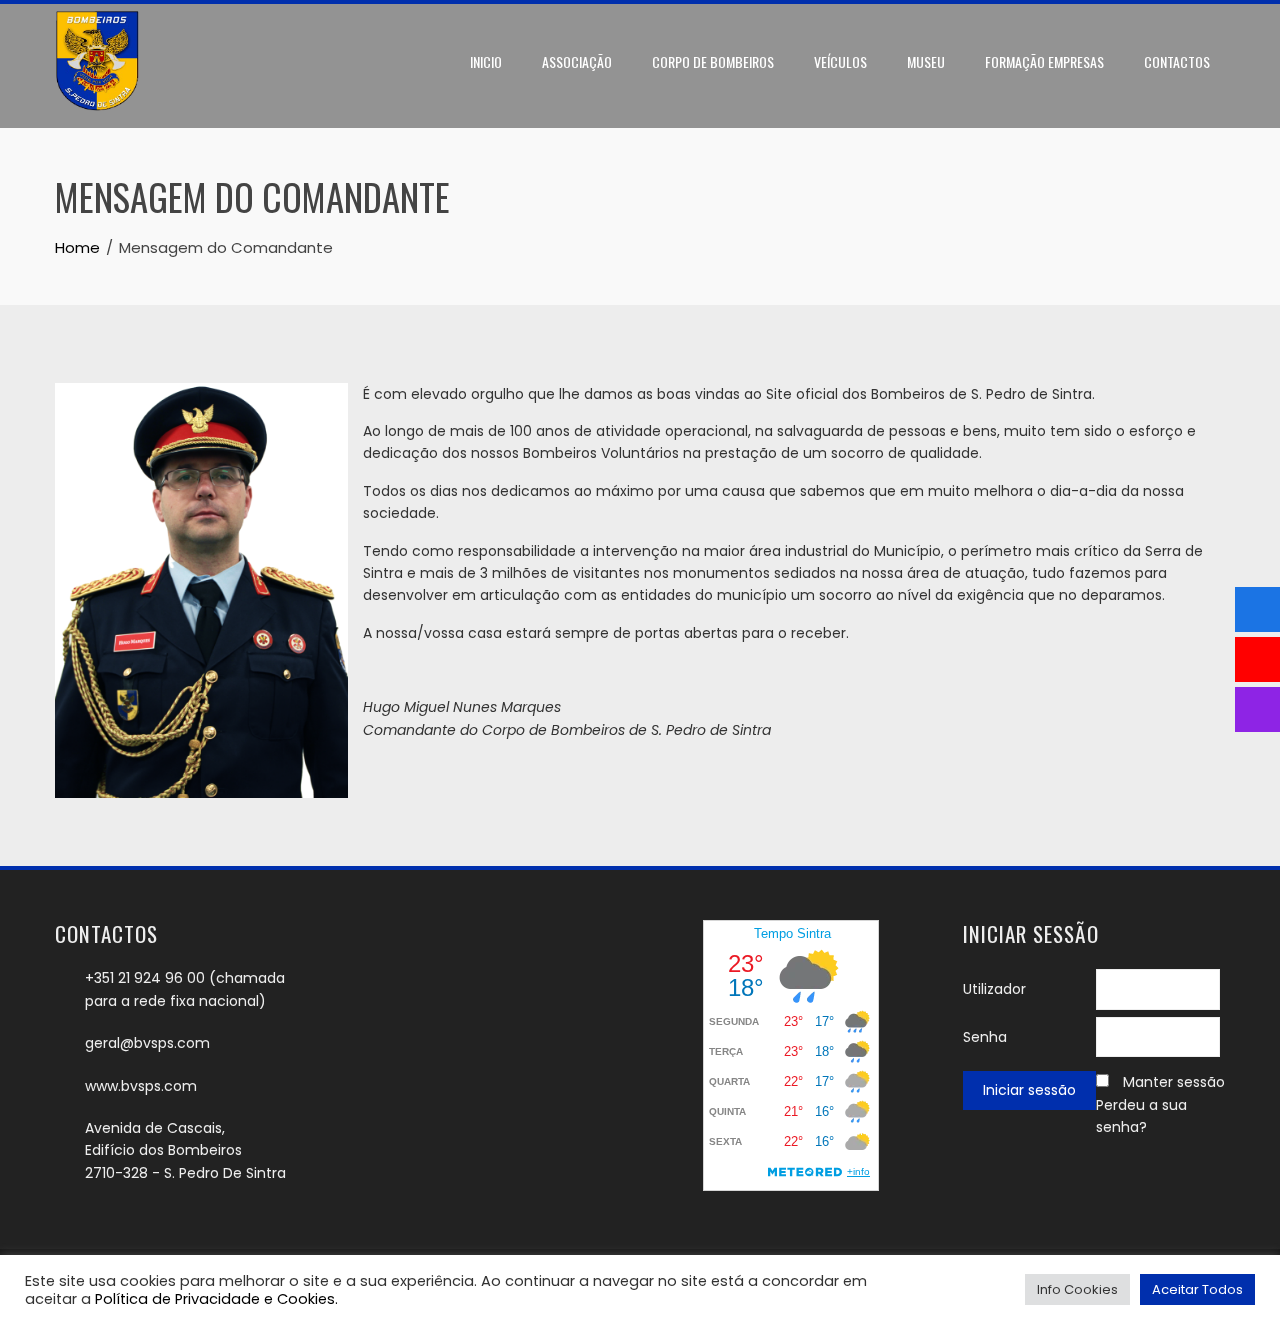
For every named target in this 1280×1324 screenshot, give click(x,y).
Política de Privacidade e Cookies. (216, 1299)
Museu (926, 61)
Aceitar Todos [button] (1197, 1289)
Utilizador (994, 989)
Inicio (486, 61)
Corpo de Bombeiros (713, 61)
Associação (577, 61)
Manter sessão (1174, 1082)
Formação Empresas (1044, 61)
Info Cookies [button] (1077, 1289)
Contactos (1177, 61)
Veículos (840, 61)
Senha (985, 1037)
